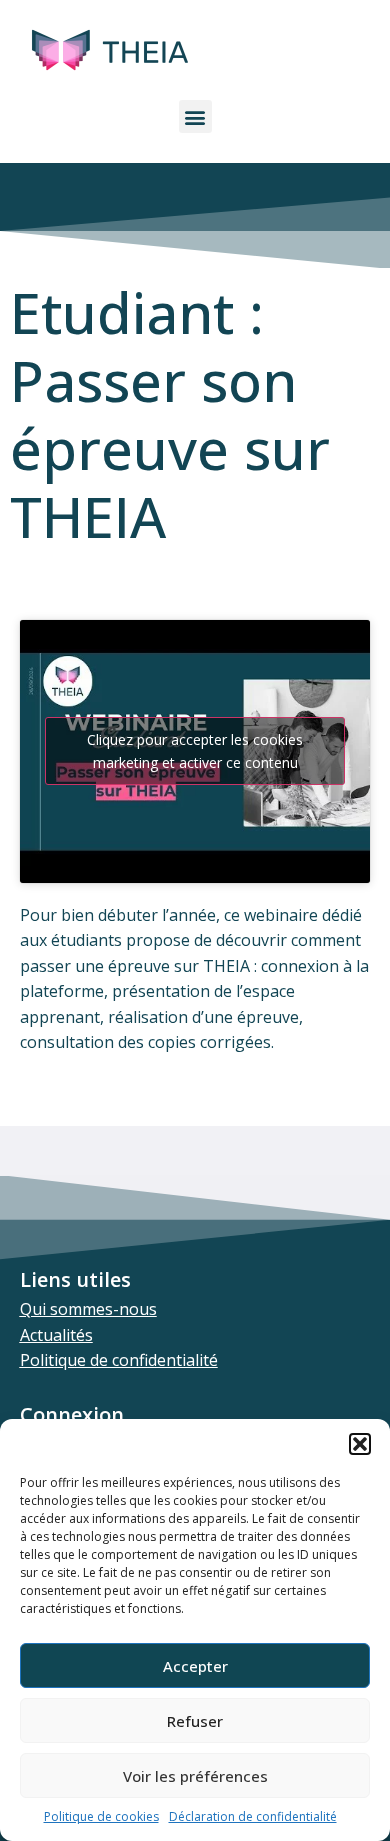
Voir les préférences (195, 1776)
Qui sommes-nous (88, 1309)
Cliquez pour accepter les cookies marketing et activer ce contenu (195, 751)
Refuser (195, 1721)
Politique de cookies (101, 1816)
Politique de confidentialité (119, 1360)
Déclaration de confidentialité (253, 1816)
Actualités (56, 1335)
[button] (360, 1444)
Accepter (195, 1666)
